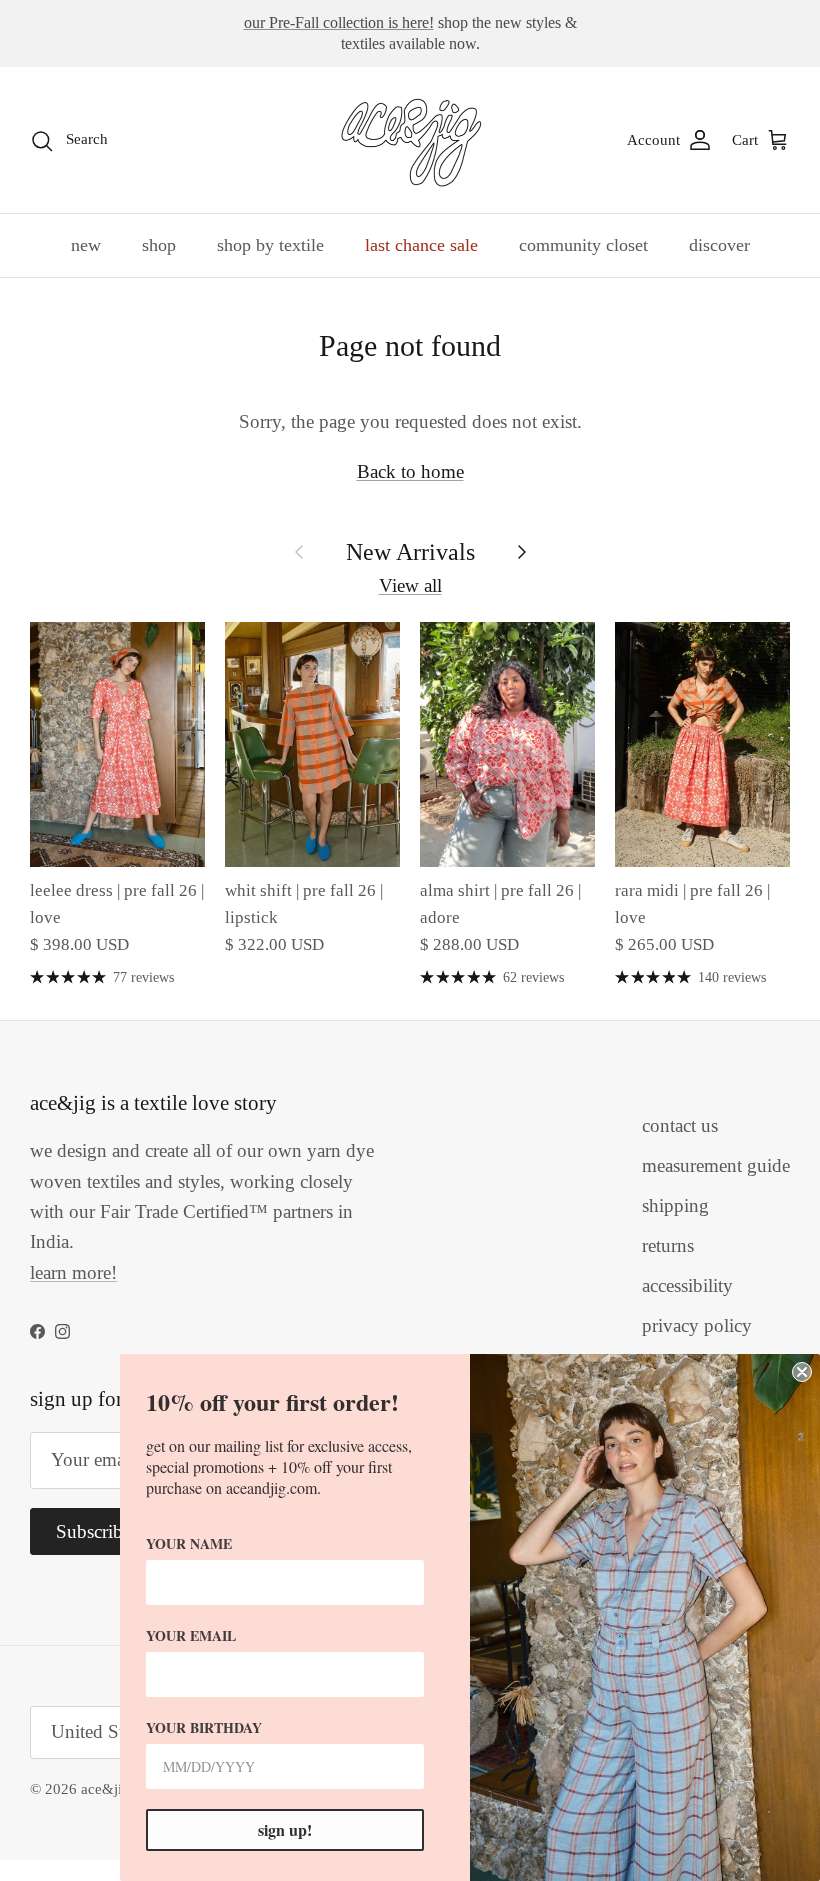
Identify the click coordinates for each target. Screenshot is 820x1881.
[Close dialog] (802, 1372)
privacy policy (697, 1325)
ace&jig (105, 1789)
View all (410, 585)
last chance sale (421, 245)
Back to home (410, 471)
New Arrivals (410, 551)
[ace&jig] (410, 140)
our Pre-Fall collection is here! (339, 22)
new (86, 245)
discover (719, 245)
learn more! (73, 1272)
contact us (680, 1125)
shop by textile (270, 245)
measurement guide (716, 1165)
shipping (675, 1205)
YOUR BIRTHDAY (204, 1727)
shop (159, 245)
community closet (583, 245)
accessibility (687, 1285)
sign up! (285, 1829)
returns (668, 1245)
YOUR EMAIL (191, 1635)
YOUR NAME (189, 1543)
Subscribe (93, 1531)
